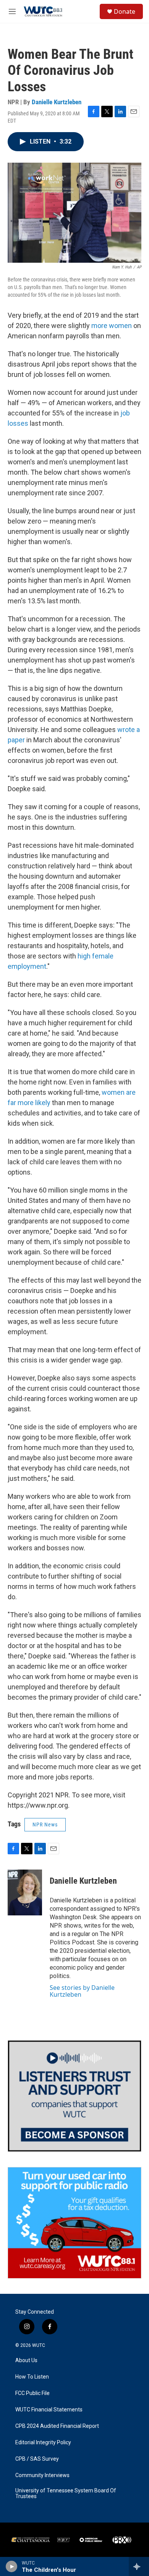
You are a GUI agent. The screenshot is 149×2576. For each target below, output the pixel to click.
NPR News (45, 1825)
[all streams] (139, 2566)
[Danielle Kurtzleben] (25, 1892)
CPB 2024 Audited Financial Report (57, 2426)
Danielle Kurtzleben (57, 102)
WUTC (39, 2345)
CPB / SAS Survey (37, 2459)
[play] (12, 2566)
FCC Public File (32, 2393)
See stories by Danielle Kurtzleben (82, 1991)
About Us (26, 2360)
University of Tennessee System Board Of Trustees (66, 2494)
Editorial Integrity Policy (43, 2443)
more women (112, 326)
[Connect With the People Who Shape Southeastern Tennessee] (74, 2096)
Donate (125, 11)
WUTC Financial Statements (49, 2410)
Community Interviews (42, 2475)
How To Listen (32, 2377)
